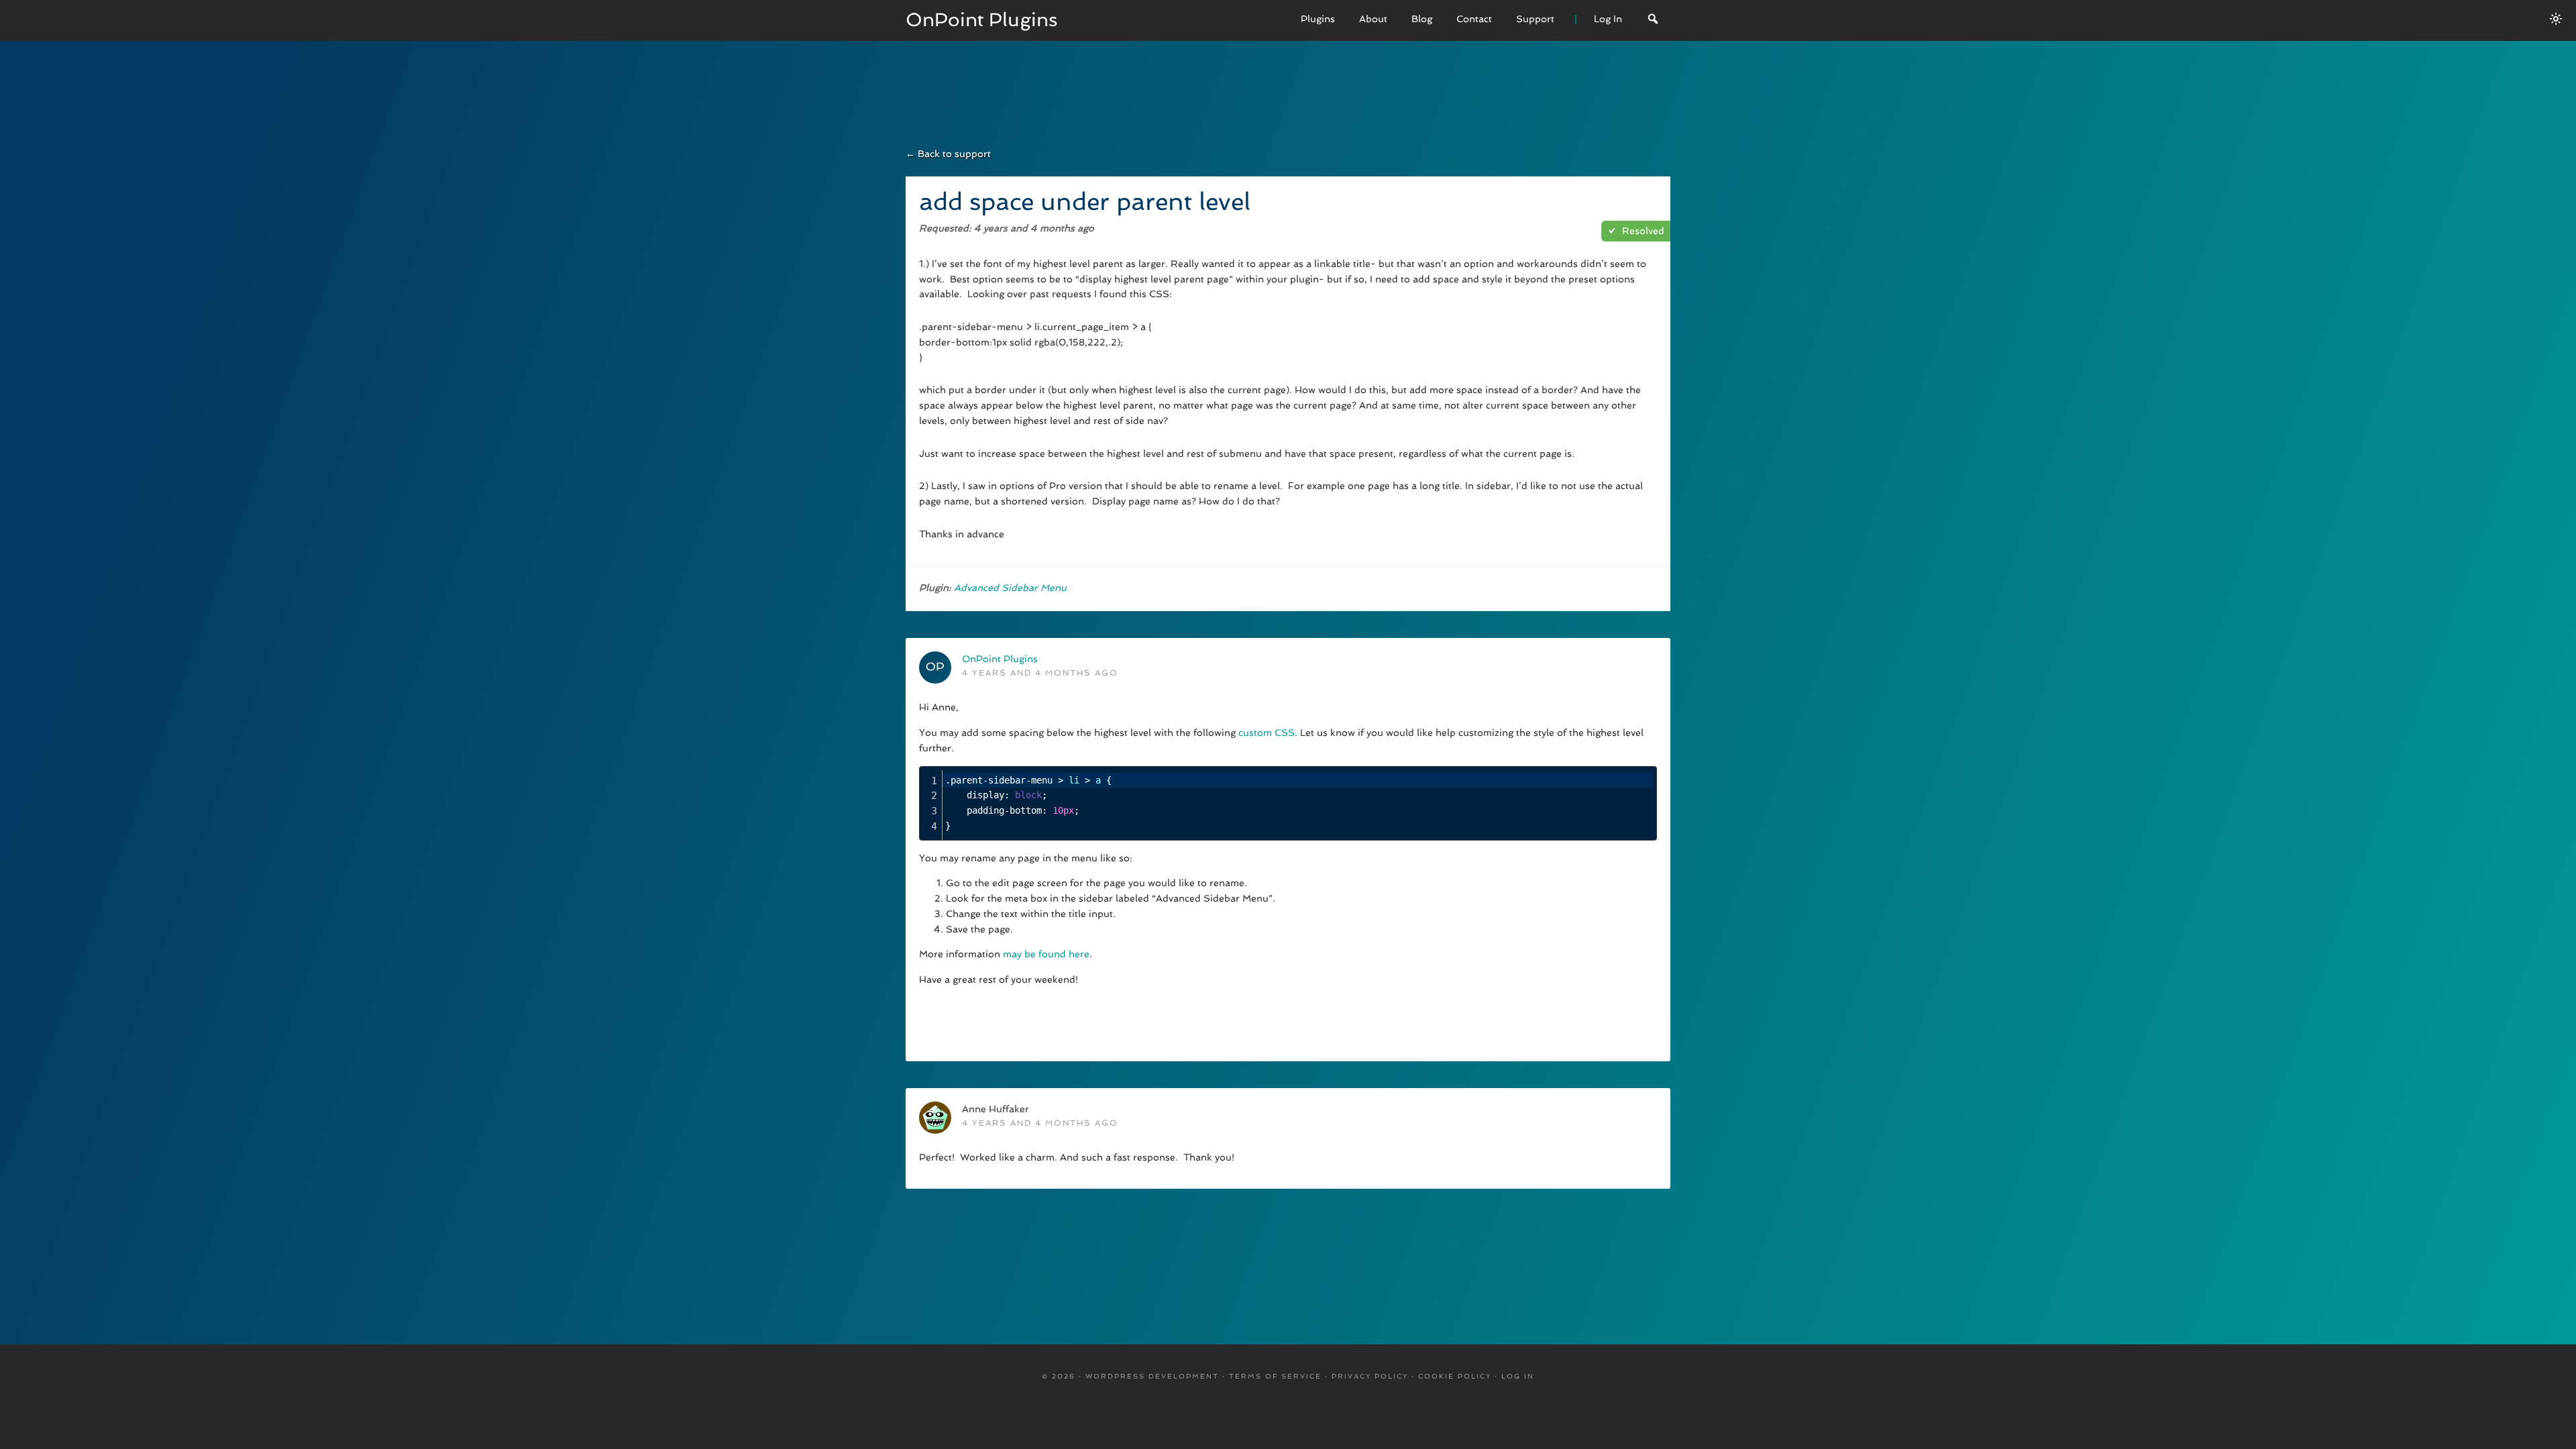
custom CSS (1267, 733)
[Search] (1653, 20)
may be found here (1046, 954)
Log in (1518, 1376)
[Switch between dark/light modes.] (2556, 19)
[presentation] (1298, 803)
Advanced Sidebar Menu (1010, 588)
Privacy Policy (1370, 1376)
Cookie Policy (1455, 1376)
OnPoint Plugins (982, 20)
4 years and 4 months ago (1040, 673)
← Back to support (948, 154)
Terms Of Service (1275, 1376)
